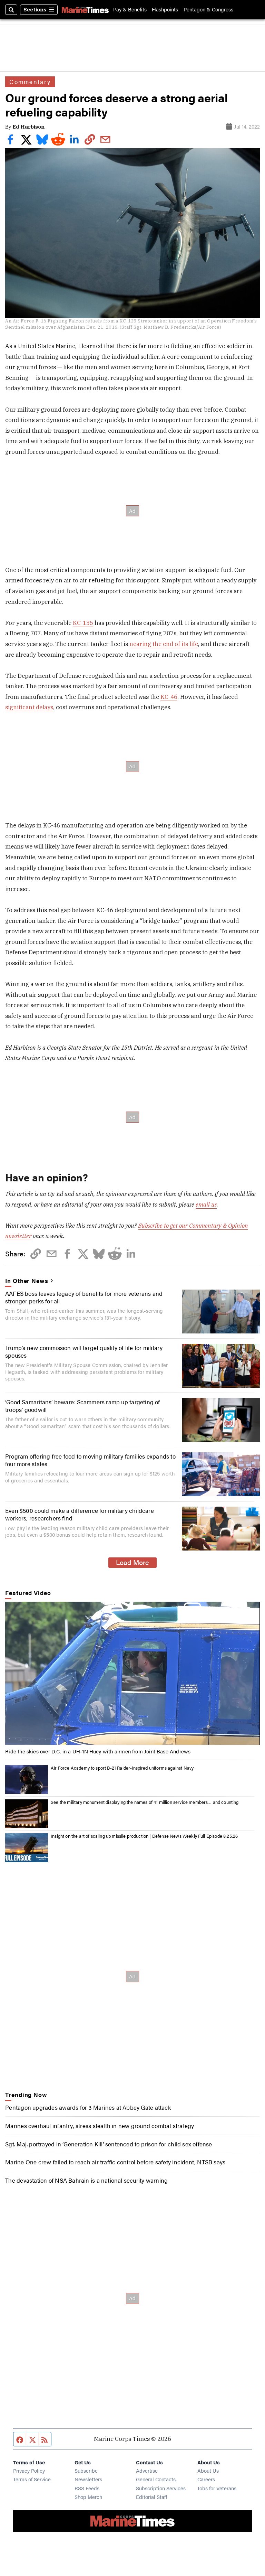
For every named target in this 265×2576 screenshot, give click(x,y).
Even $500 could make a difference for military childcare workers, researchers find (80, 1514)
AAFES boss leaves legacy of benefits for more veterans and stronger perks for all (84, 1297)
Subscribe (86, 2470)
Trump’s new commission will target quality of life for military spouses (84, 1351)
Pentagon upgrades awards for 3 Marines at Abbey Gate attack (88, 2107)
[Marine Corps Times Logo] (85, 10)
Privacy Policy (29, 2470)
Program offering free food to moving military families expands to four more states (90, 1460)
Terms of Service (32, 2479)
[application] (132, 1673)
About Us (208, 2470)
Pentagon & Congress (208, 10)
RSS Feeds (87, 2488)
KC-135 (83, 623)
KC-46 (169, 697)
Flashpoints (165, 10)
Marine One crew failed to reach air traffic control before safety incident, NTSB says (115, 2162)
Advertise (147, 2470)
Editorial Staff (151, 2497)
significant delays (29, 707)
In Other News (27, 1281)
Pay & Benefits (130, 10)
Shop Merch (88, 2497)
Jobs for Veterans (217, 2488)
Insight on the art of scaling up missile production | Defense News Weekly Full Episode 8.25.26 (144, 1836)
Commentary (30, 82)
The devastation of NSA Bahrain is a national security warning (86, 2180)
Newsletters (88, 2479)
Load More (132, 1562)
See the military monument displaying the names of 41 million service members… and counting (145, 1802)
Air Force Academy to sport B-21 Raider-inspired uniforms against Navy (122, 1768)
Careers (206, 2479)
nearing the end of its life (164, 644)
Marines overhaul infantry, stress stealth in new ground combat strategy (100, 2126)
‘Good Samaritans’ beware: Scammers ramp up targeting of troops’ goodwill (83, 1406)
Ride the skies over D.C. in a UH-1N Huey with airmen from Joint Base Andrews (98, 1751)
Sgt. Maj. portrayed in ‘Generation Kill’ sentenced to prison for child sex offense (109, 2144)
